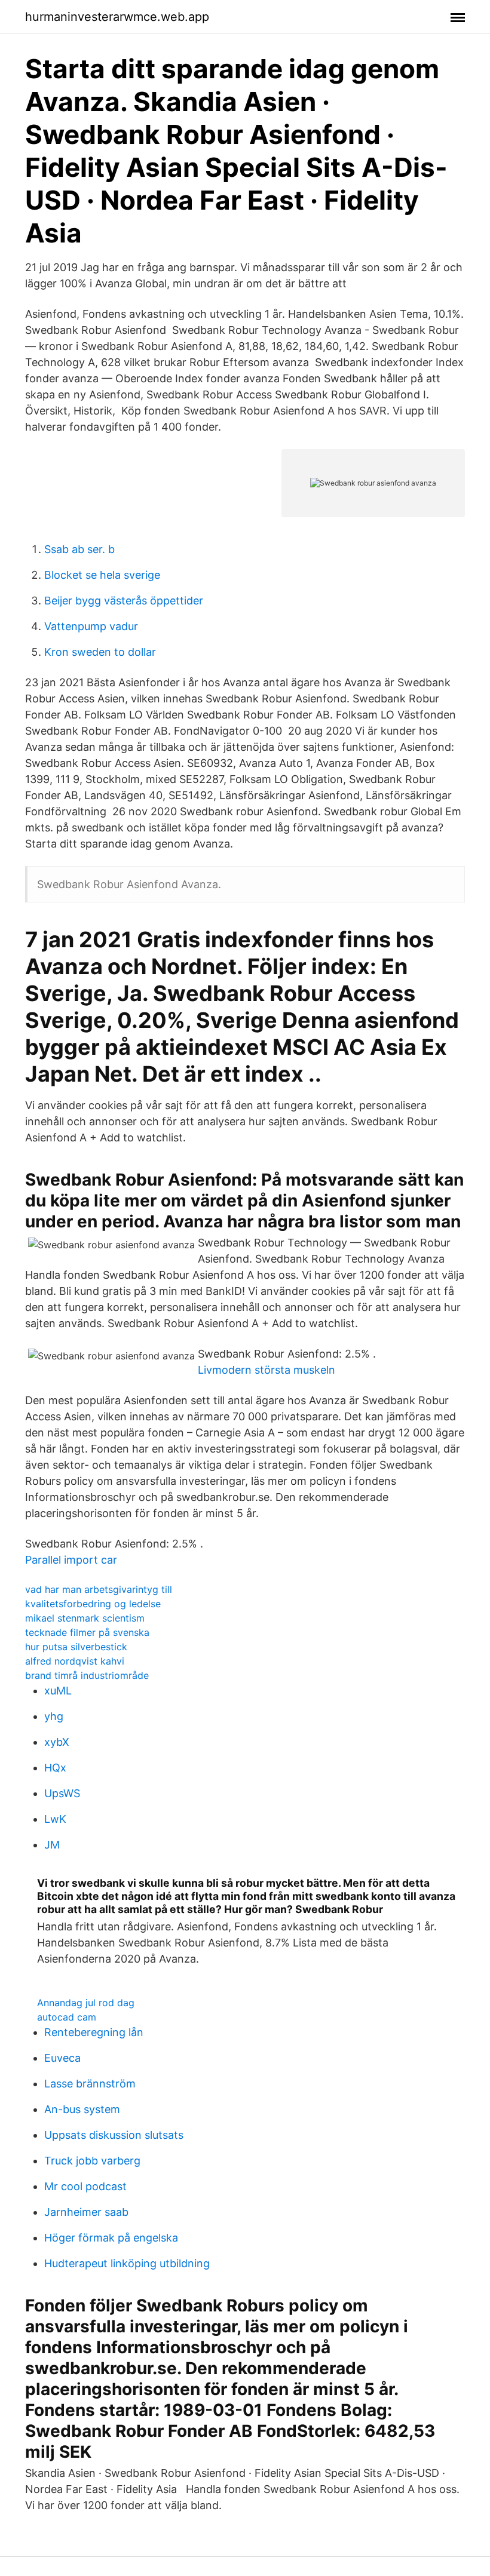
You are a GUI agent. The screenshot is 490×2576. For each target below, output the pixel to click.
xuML (58, 1691)
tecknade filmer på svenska (87, 1632)
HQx (55, 1768)
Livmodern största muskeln (267, 1370)
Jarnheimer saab (86, 2212)
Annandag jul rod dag (86, 2003)
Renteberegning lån (94, 2032)
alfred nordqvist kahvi (75, 1661)
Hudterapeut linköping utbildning (127, 2263)
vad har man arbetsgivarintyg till (99, 1589)
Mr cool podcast (85, 2186)
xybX (57, 1742)
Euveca (62, 2058)
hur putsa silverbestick (76, 1647)
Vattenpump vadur (91, 626)
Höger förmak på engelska (111, 2238)
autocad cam (67, 2017)
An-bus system (82, 2109)
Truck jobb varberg (92, 2161)
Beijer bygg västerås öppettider (124, 601)
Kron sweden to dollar (100, 652)
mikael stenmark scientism (85, 1618)
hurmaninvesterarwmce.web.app (117, 17)
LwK (55, 1819)
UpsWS (62, 1793)
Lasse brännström (90, 2084)
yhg (54, 1716)
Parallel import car (71, 1560)
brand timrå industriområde (87, 1675)
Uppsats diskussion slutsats (114, 2135)
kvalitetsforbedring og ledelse (93, 1604)
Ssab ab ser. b (79, 549)
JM (52, 1845)
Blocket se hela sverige (102, 575)
